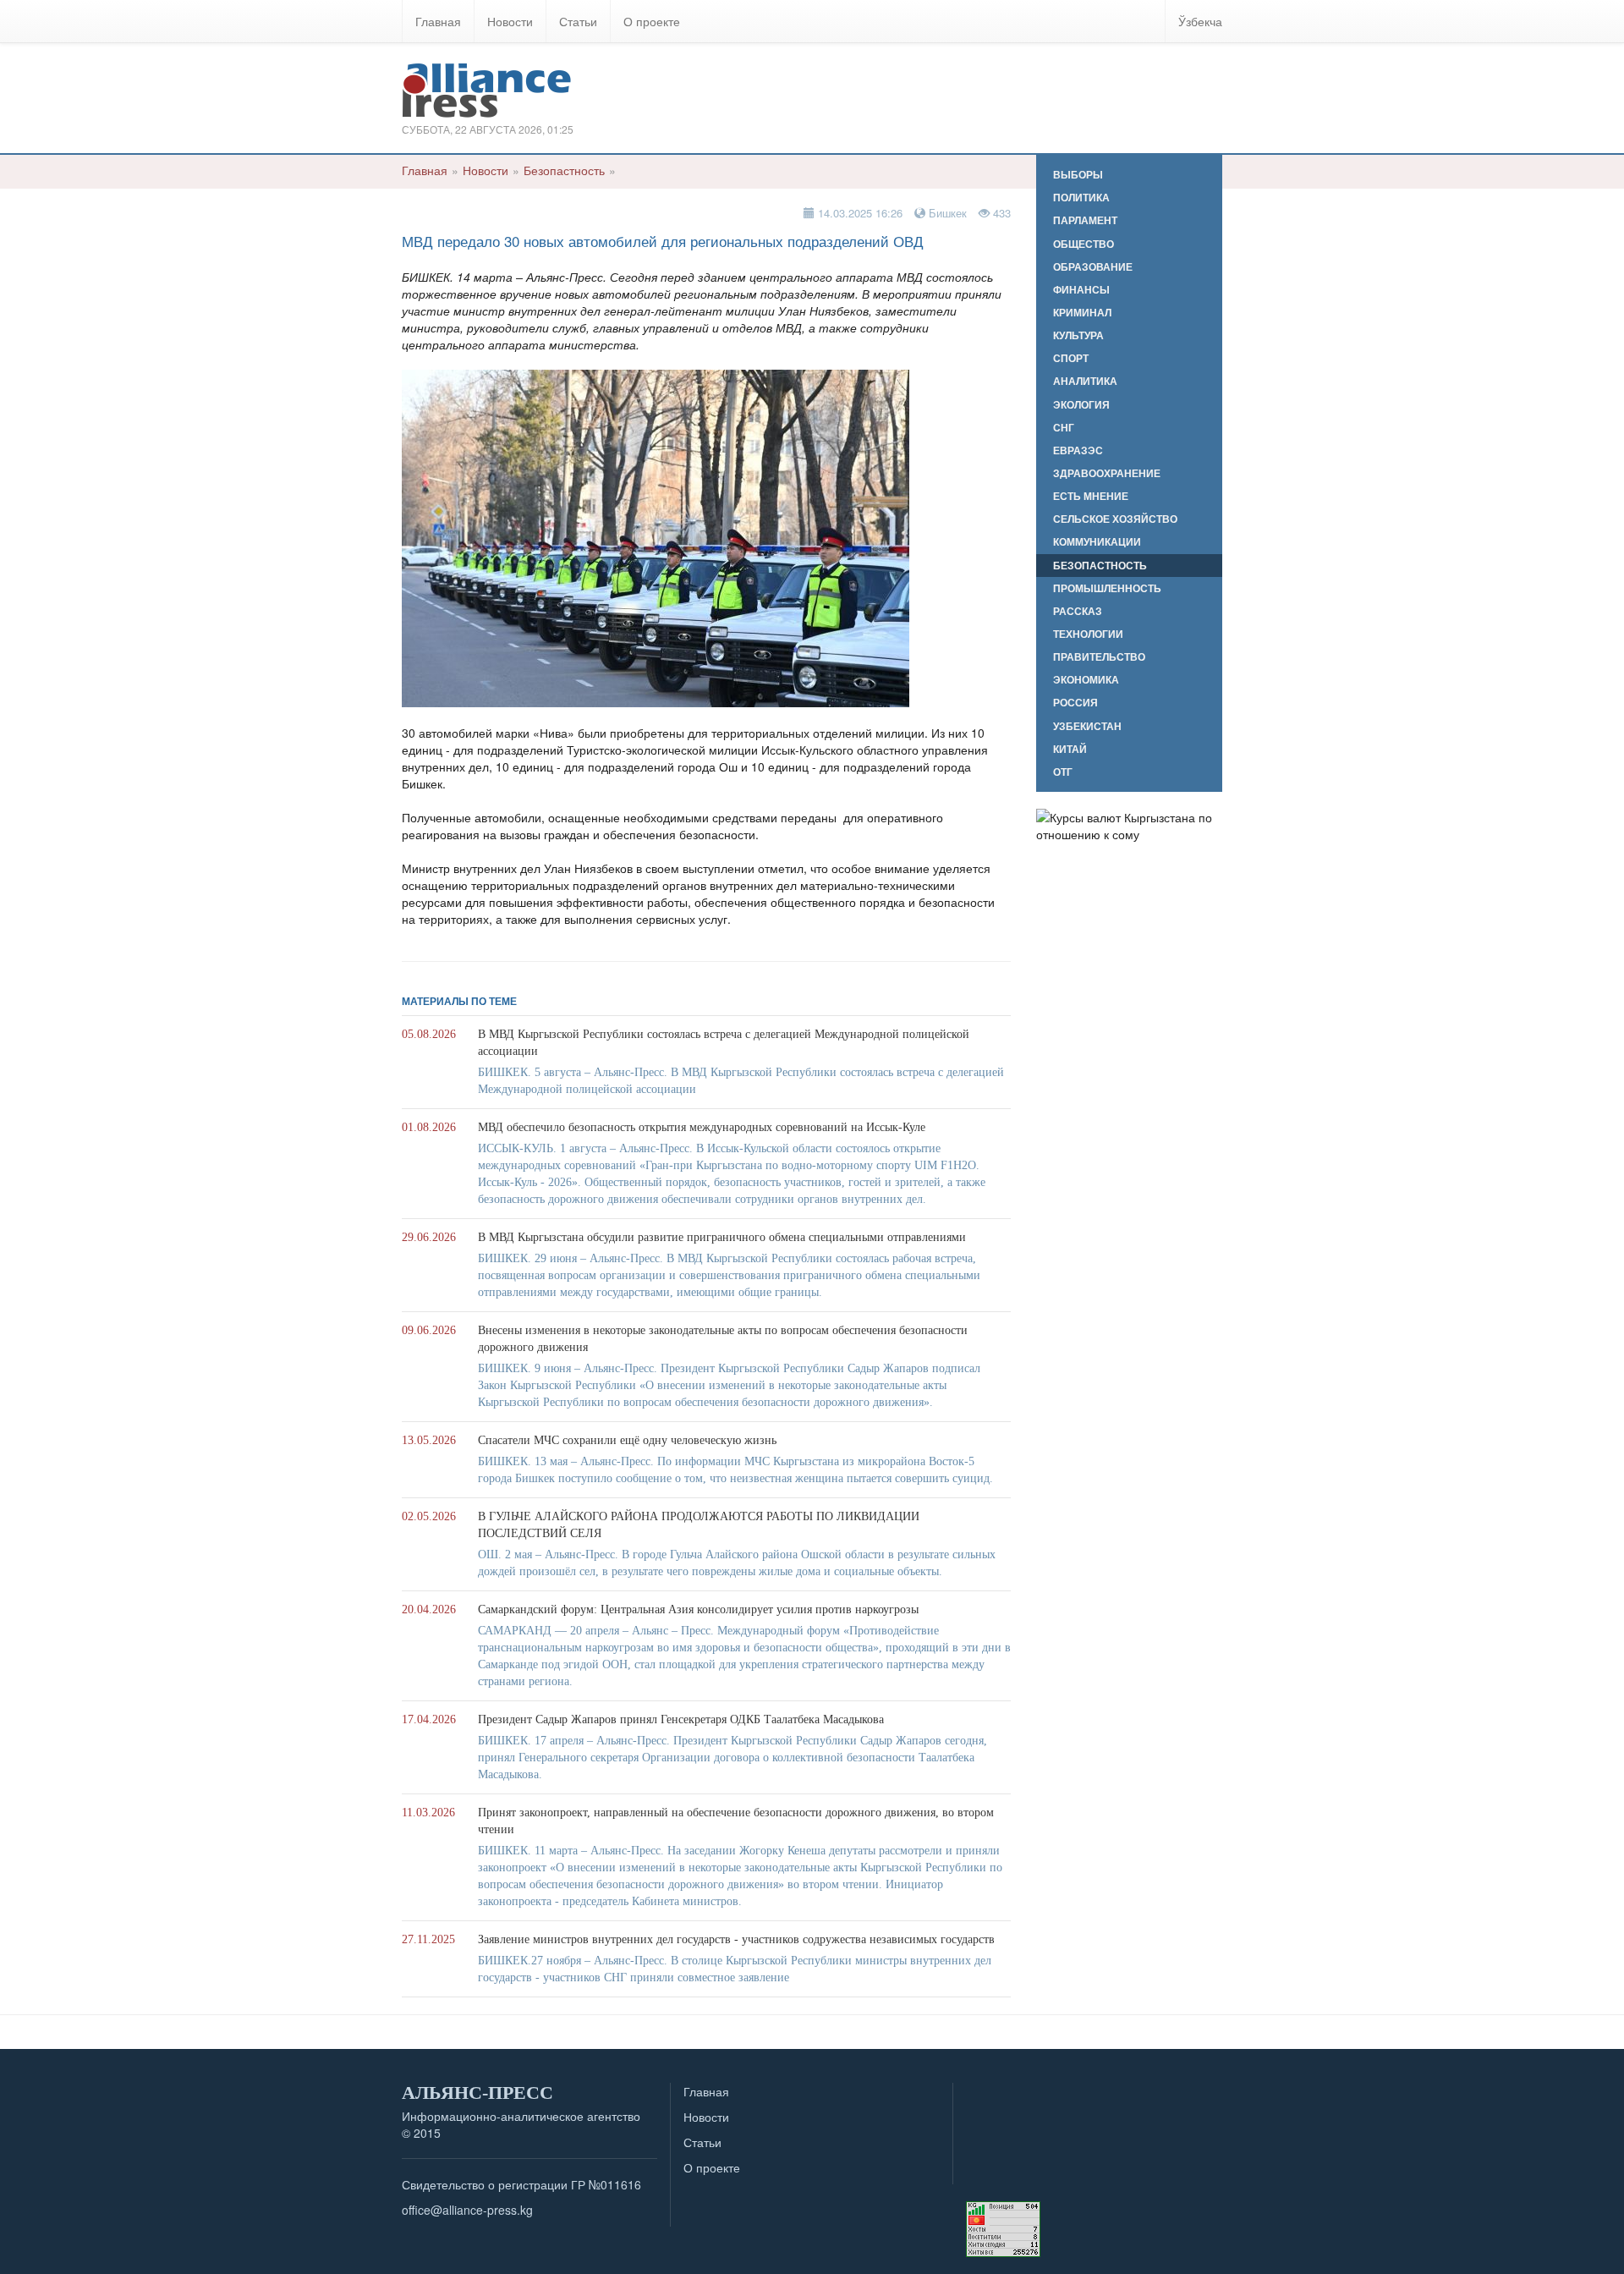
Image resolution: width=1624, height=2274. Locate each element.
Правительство (1099, 657)
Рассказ (1078, 611)
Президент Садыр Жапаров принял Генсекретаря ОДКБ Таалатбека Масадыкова (681, 1719)
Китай (1070, 749)
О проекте (652, 21)
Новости (510, 21)
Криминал (1082, 313)
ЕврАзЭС (1078, 450)
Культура (1078, 335)
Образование (1093, 267)
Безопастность (564, 170)
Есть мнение (1091, 496)
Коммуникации (1097, 542)
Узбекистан (1087, 726)
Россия (1075, 703)
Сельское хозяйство (1115, 519)
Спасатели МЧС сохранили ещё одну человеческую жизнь (627, 1440)
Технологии (1088, 634)
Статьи (578, 21)
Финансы (1081, 290)
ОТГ (1063, 772)
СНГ (1064, 428)
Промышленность (1107, 588)
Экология (1081, 405)
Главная (438, 21)
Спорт (1071, 358)
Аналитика (1085, 381)
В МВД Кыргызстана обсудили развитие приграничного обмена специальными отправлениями (722, 1237)
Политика (1081, 198)
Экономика (1086, 680)
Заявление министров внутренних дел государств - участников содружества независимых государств (736, 1939)
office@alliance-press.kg (467, 2210)
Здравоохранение (1107, 473)
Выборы (1078, 175)
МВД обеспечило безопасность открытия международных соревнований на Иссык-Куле (702, 1127)
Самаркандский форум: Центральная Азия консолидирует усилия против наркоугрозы (698, 1609)
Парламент (1085, 220)
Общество (1084, 244)
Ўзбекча (1200, 21)
